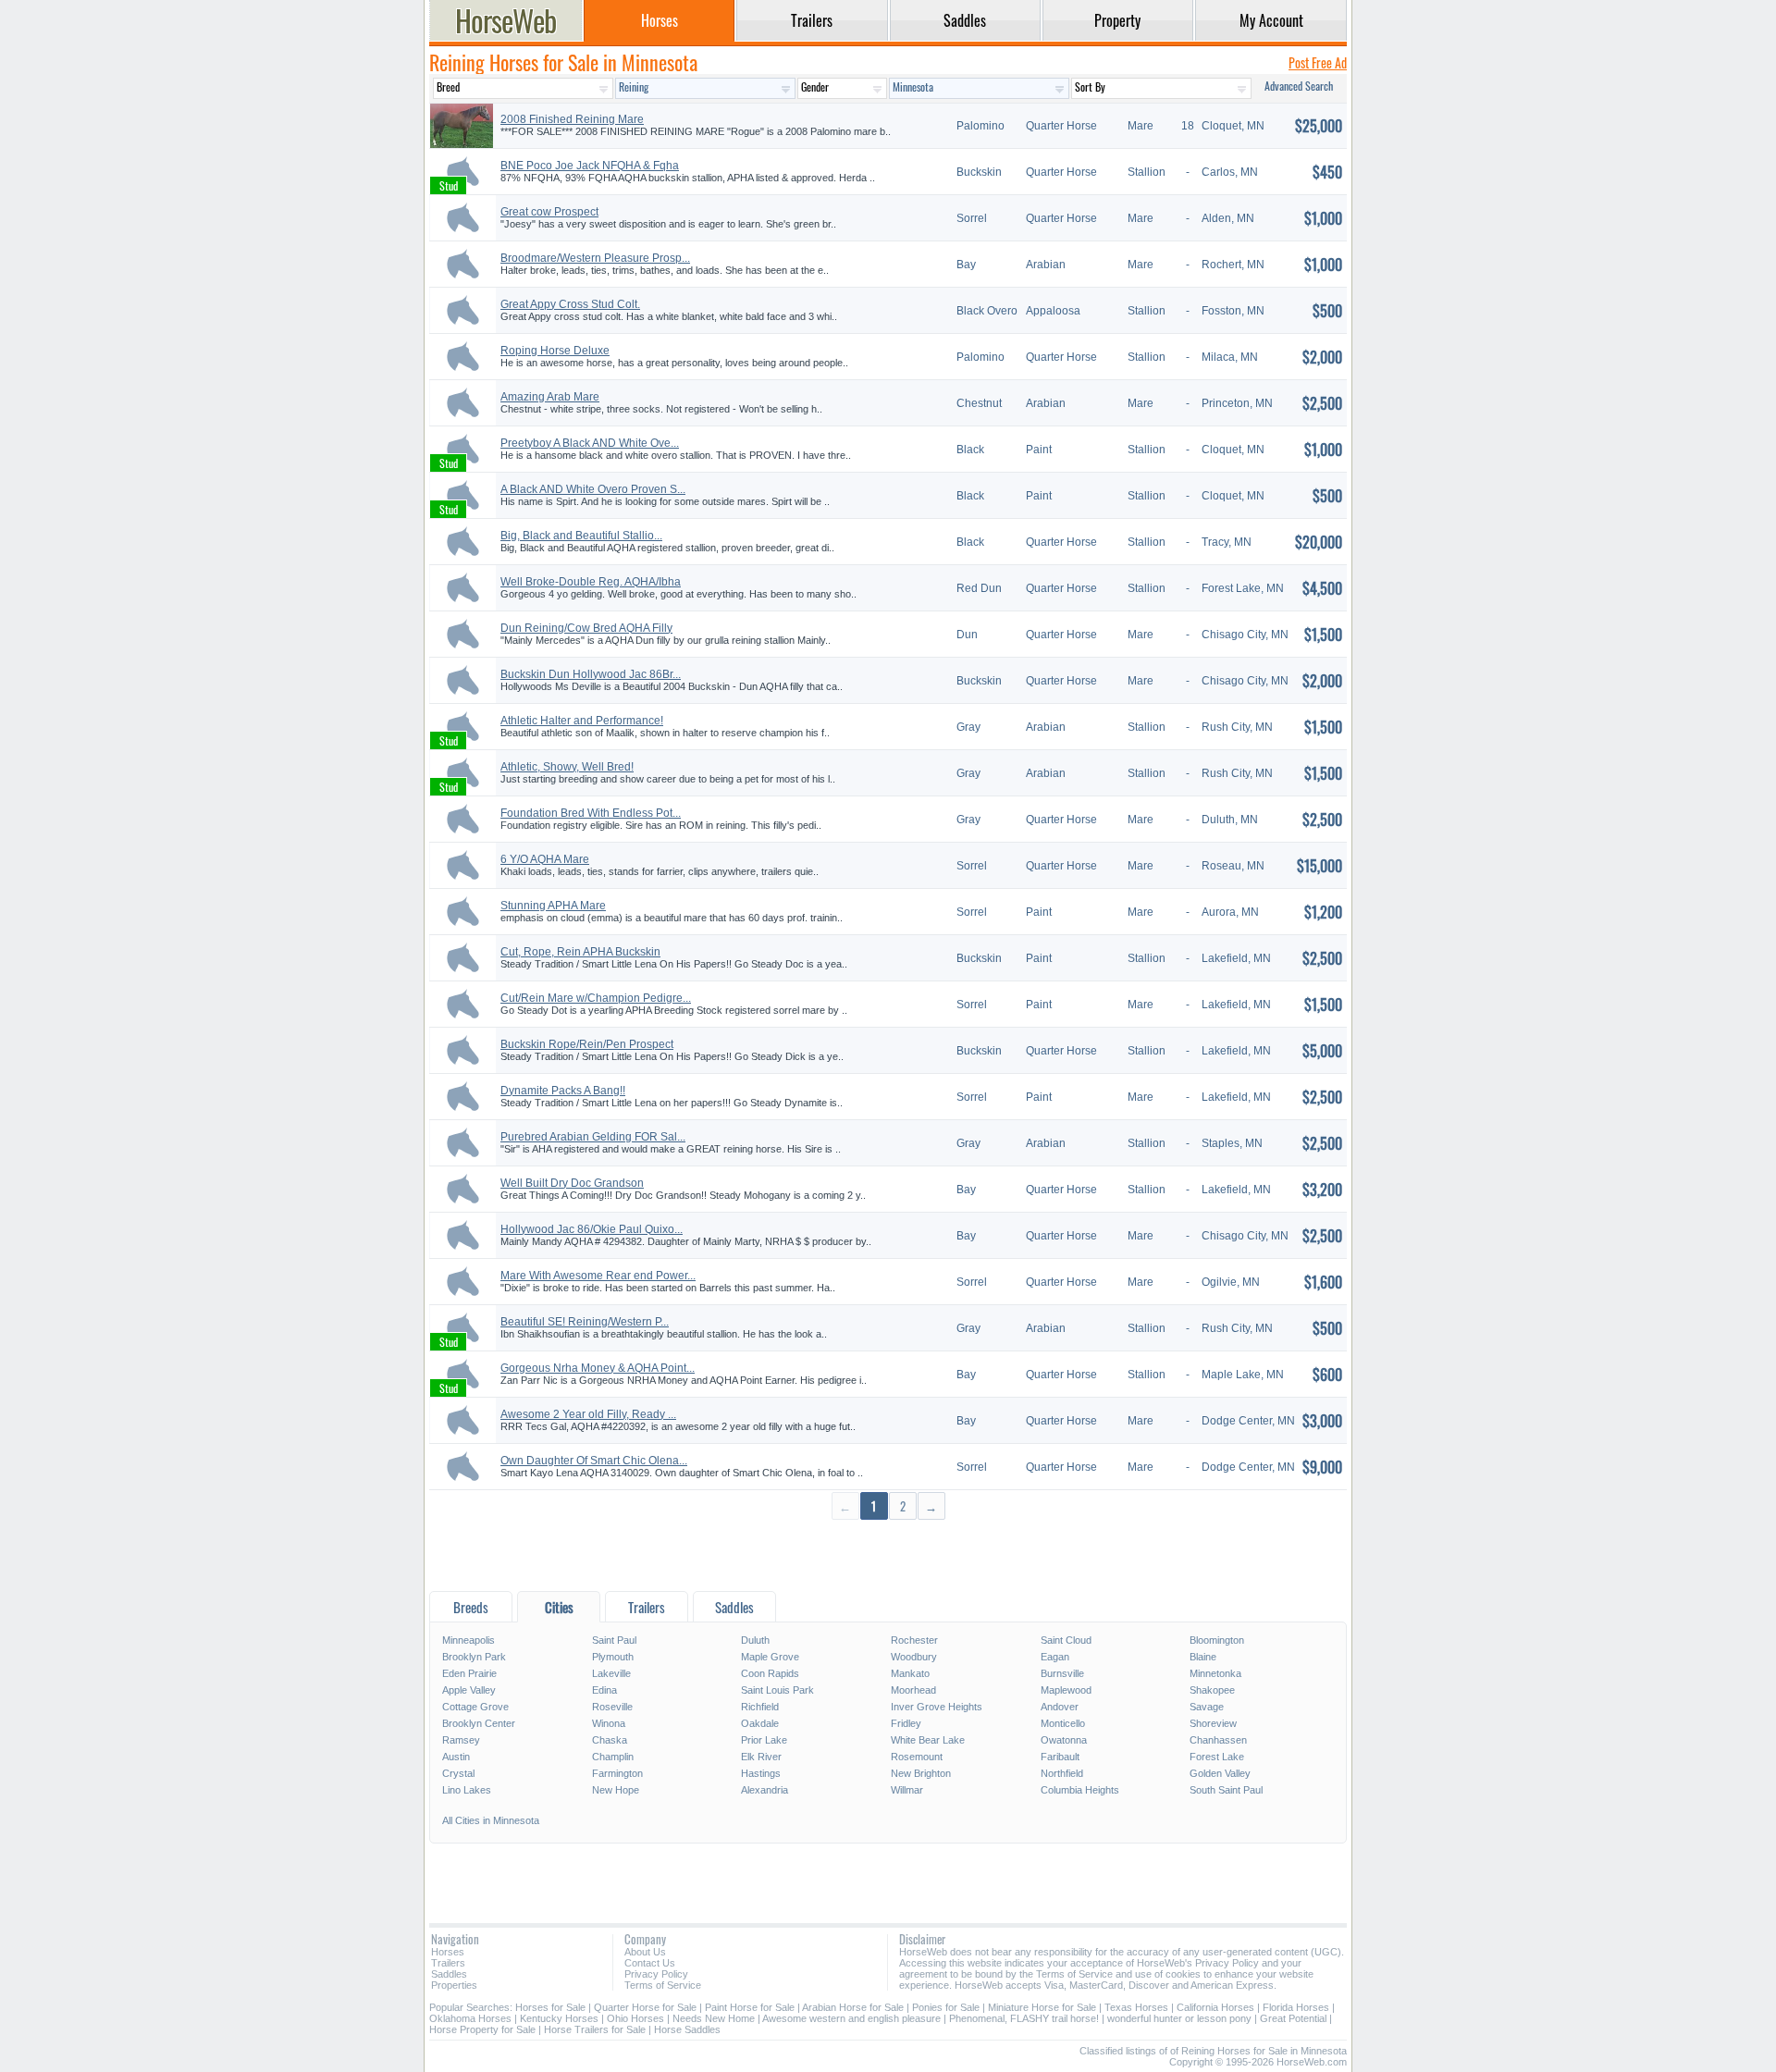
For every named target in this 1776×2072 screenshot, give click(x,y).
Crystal (458, 1773)
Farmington (617, 1773)
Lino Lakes (467, 1790)
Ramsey (461, 1740)
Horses (448, 1952)
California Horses (1215, 2007)
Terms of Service (663, 1985)
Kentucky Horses (559, 2018)
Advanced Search (1299, 86)
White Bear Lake (928, 1740)
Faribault (1060, 1757)
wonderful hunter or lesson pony (1179, 2018)
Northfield (1062, 1773)
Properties (454, 1985)
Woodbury (914, 1657)
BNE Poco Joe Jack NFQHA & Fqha (590, 166)
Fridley (906, 1723)
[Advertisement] (888, 1554)
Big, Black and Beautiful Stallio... (581, 536)
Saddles (449, 1974)
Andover (1060, 1707)
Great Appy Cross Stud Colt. (570, 304)
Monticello (1063, 1723)
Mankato (910, 1673)
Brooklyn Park (474, 1657)
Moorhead (913, 1690)
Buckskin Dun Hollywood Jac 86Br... (591, 674)
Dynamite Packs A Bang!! (563, 1091)
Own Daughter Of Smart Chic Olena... (594, 1461)
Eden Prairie (469, 1673)
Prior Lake (764, 1740)
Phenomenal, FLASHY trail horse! (1024, 2018)
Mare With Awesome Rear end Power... (598, 1276)
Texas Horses (1136, 2007)
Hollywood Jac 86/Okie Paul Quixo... (592, 1229)
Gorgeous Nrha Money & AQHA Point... (598, 1368)
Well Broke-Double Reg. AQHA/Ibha (591, 582)
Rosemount (917, 1757)
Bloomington (1217, 1640)
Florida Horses (1296, 2007)
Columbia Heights (1080, 1790)
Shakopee (1212, 1690)
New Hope (616, 1790)
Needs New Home (714, 2018)
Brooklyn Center (479, 1723)
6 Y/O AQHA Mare (545, 859)
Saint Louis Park (777, 1690)
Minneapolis (469, 1640)
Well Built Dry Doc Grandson (572, 1183)
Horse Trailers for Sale (595, 2029)
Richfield (760, 1707)
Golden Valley (1220, 1773)
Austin (456, 1757)
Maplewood (1066, 1690)
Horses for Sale (550, 2007)
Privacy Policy (656, 1974)
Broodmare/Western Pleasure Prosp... (595, 258)
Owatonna (1064, 1740)
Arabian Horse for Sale (853, 2007)
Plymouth (613, 1657)
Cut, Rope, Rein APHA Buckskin (580, 952)
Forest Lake (1217, 1757)
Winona (609, 1723)
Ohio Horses (635, 2018)
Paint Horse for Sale (750, 2007)
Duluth (755, 1640)
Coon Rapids (770, 1673)
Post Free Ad (1318, 62)
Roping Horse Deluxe (555, 351)
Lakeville (611, 1673)
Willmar (907, 1790)
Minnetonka (1215, 1673)
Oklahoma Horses (470, 2018)
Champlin (613, 1757)
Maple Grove (770, 1657)
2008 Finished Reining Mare (572, 119)
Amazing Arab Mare (550, 397)
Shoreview (1213, 1723)
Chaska (610, 1740)
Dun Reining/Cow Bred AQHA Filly (586, 628)
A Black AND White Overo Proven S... (593, 489)
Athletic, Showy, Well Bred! (567, 767)
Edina (604, 1690)
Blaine (1203, 1657)
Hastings (761, 1773)
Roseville (612, 1707)
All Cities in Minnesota (491, 1820)
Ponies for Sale (946, 2007)
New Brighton (921, 1773)
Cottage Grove (475, 1707)
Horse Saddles (687, 2029)
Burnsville (1062, 1673)
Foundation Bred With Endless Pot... (591, 813)
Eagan (1055, 1657)
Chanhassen (1218, 1740)
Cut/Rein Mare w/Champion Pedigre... (596, 998)
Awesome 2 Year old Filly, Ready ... (588, 1414)
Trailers (448, 1963)
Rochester (914, 1640)
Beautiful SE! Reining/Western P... (585, 1322)
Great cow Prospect (549, 212)
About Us (645, 1952)
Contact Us (650, 1963)
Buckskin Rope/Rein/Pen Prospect (587, 1044)
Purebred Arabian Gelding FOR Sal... (593, 1137)
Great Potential (1293, 2018)
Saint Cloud (1066, 1640)
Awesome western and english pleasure (851, 2018)
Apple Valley (469, 1690)
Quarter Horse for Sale (645, 2007)
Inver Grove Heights (937, 1707)
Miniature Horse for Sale (1042, 2007)
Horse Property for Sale (482, 2029)
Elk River (761, 1757)
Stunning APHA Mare (553, 906)
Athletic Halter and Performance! (582, 721)
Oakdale (760, 1723)
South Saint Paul (1226, 1790)
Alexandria (765, 1790)
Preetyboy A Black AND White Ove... (590, 443)
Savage (1207, 1707)
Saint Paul (614, 1640)
